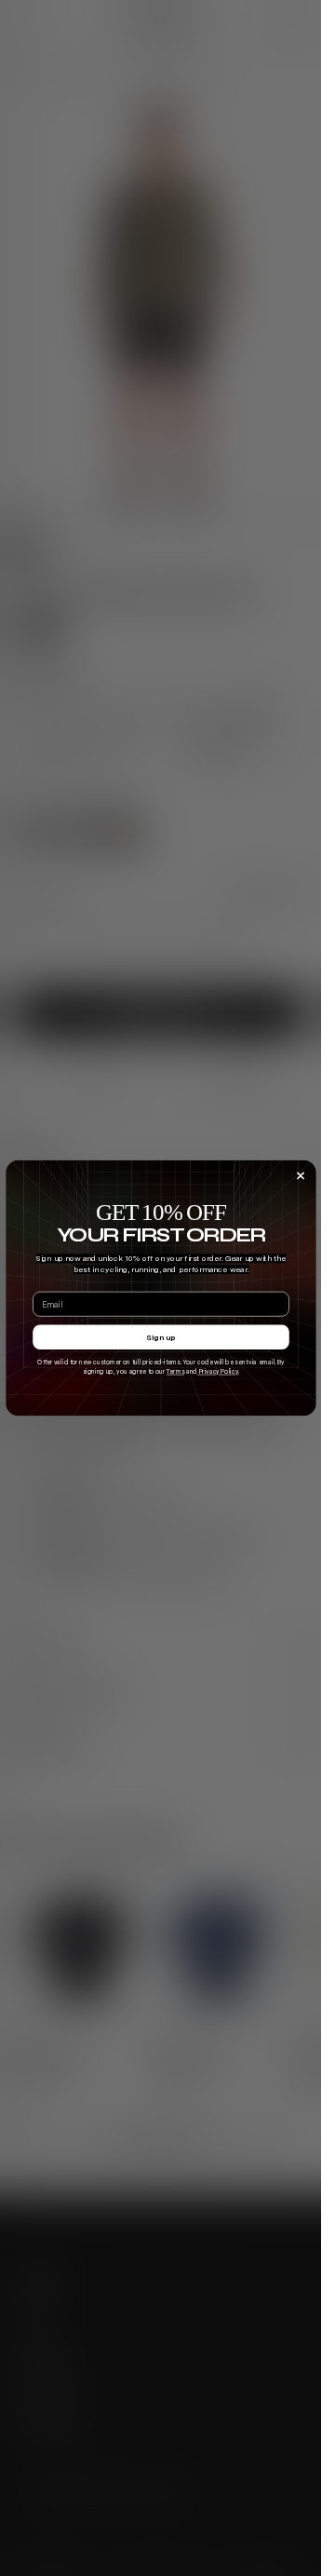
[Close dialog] (301, 1176)
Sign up (161, 1337)
